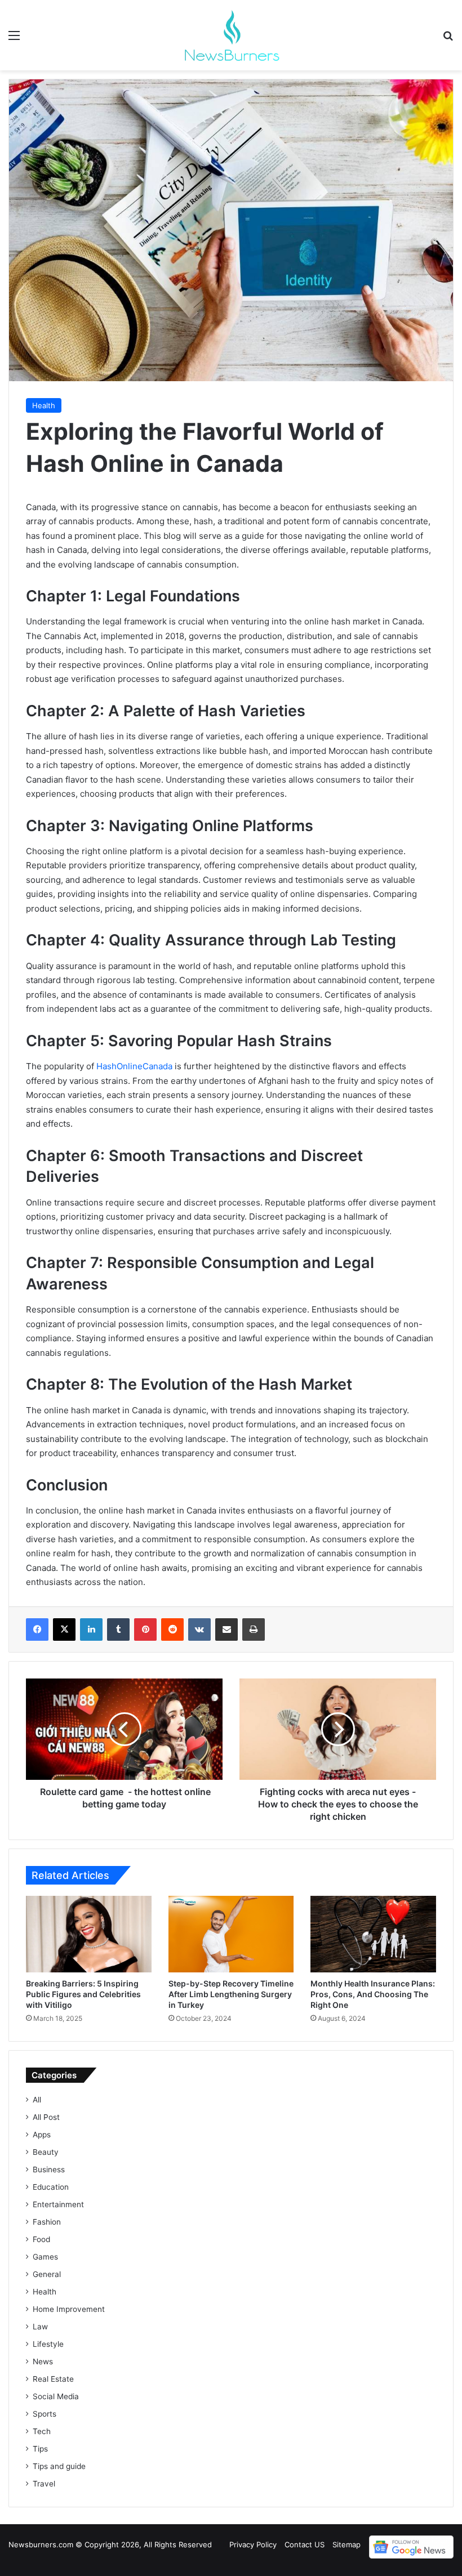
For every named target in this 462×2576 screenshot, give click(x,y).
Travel (44, 2484)
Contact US (305, 2544)
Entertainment (58, 2204)
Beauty (46, 2152)
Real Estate (53, 2379)
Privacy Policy (253, 2544)
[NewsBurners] (231, 35)
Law (40, 2327)
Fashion (47, 2222)
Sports (45, 2414)
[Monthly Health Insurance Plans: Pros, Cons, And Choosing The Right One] (373, 1934)
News (43, 2361)
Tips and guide (59, 2466)
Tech (42, 2431)
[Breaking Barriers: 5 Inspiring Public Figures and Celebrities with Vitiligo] (89, 1934)
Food (41, 2239)
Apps (42, 2135)
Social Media (56, 2396)
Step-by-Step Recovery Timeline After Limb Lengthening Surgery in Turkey (231, 1994)
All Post (46, 2117)
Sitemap (346, 2544)
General (47, 2274)
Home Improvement (69, 2309)
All (37, 2100)
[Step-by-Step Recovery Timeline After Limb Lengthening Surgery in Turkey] (231, 1934)
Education (51, 2187)
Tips (40, 2449)
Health (44, 405)
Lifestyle (48, 2344)
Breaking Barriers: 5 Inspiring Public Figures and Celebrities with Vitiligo (83, 1994)
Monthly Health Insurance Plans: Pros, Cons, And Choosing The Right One (373, 1994)
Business (49, 2169)
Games (45, 2257)
